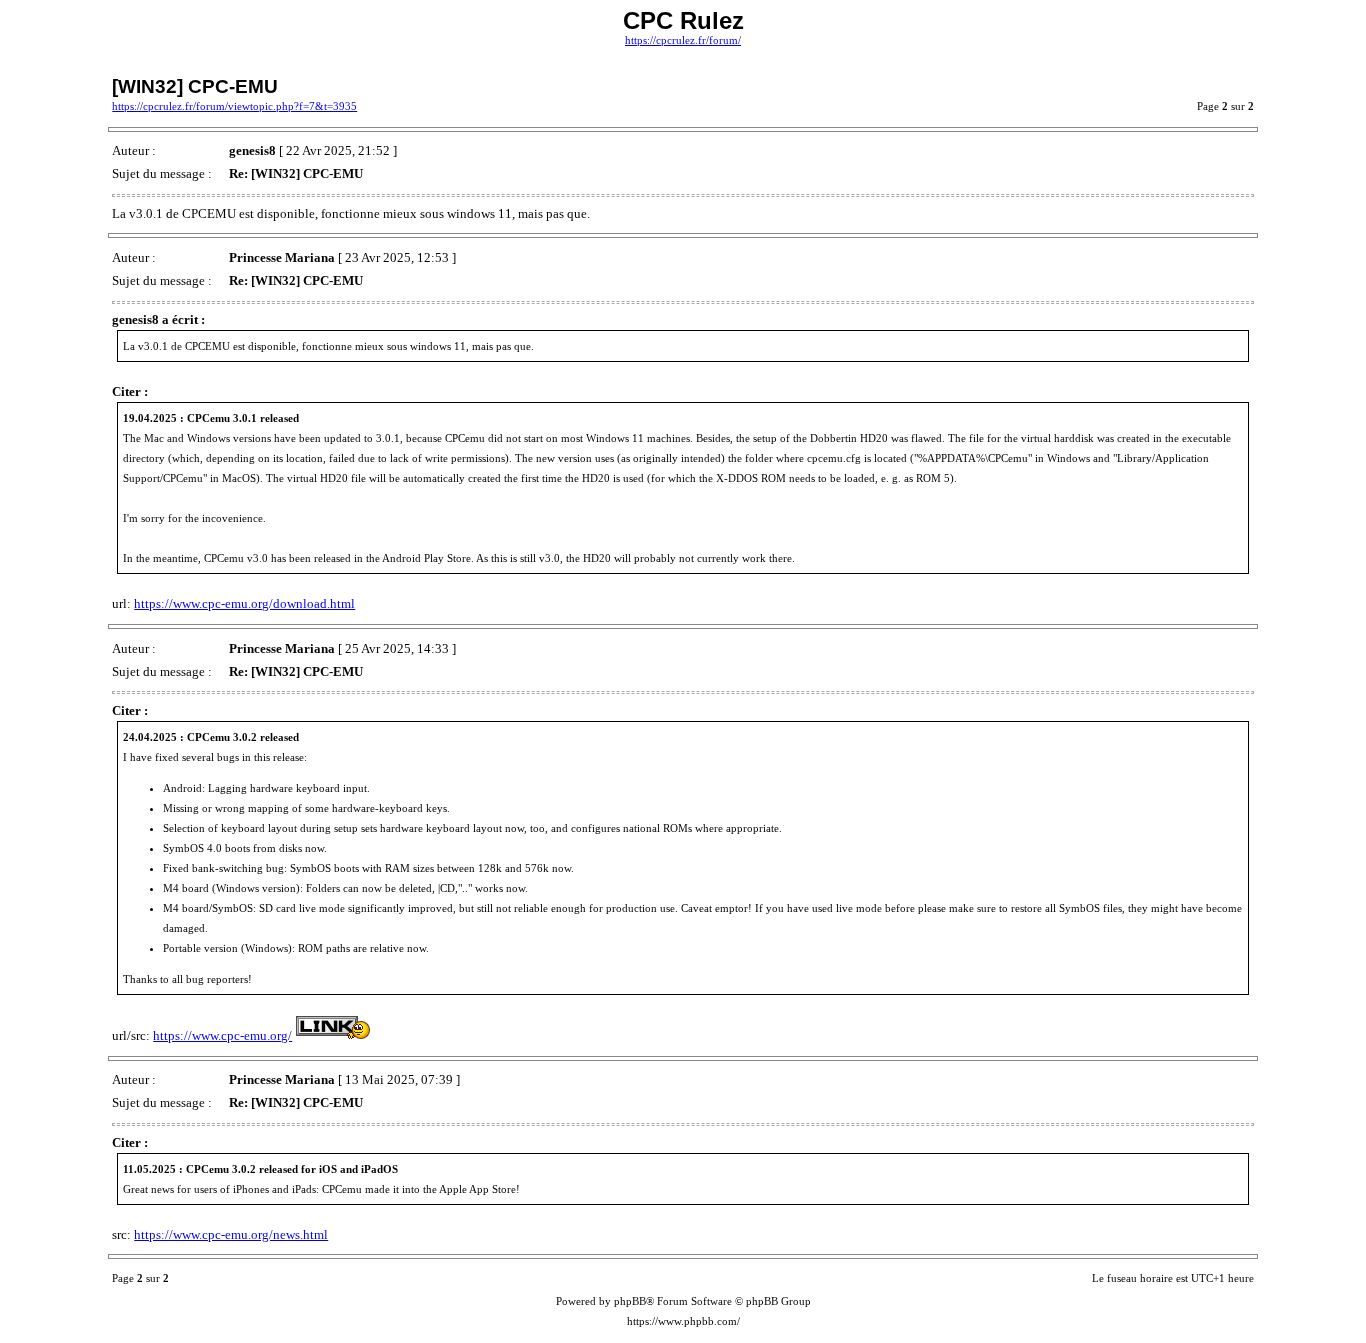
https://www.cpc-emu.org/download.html (244, 603)
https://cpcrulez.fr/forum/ (683, 40)
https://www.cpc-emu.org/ (222, 1035)
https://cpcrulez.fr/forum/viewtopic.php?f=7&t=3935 (234, 106)
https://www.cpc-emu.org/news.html (231, 1234)
